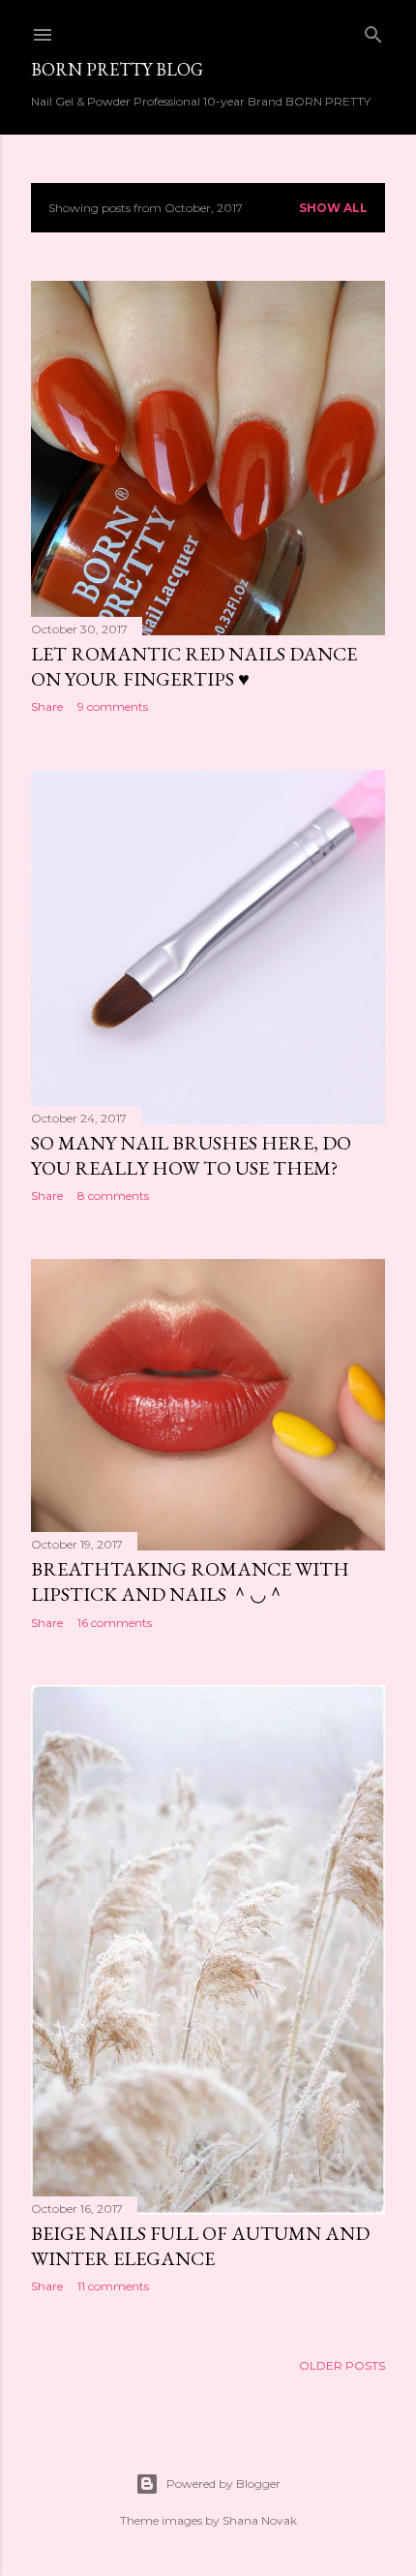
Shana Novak (260, 2520)
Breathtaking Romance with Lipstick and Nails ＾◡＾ (190, 1581)
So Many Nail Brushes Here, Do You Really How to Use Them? (191, 1155)
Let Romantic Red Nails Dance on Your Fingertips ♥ (194, 666)
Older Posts (342, 2365)
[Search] (373, 31)
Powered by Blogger (223, 2484)
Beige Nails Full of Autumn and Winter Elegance (200, 2246)
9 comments (113, 706)
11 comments (113, 2286)
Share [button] (47, 706)
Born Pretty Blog (117, 69)
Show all (333, 208)
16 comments (115, 1623)
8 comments (113, 1196)
